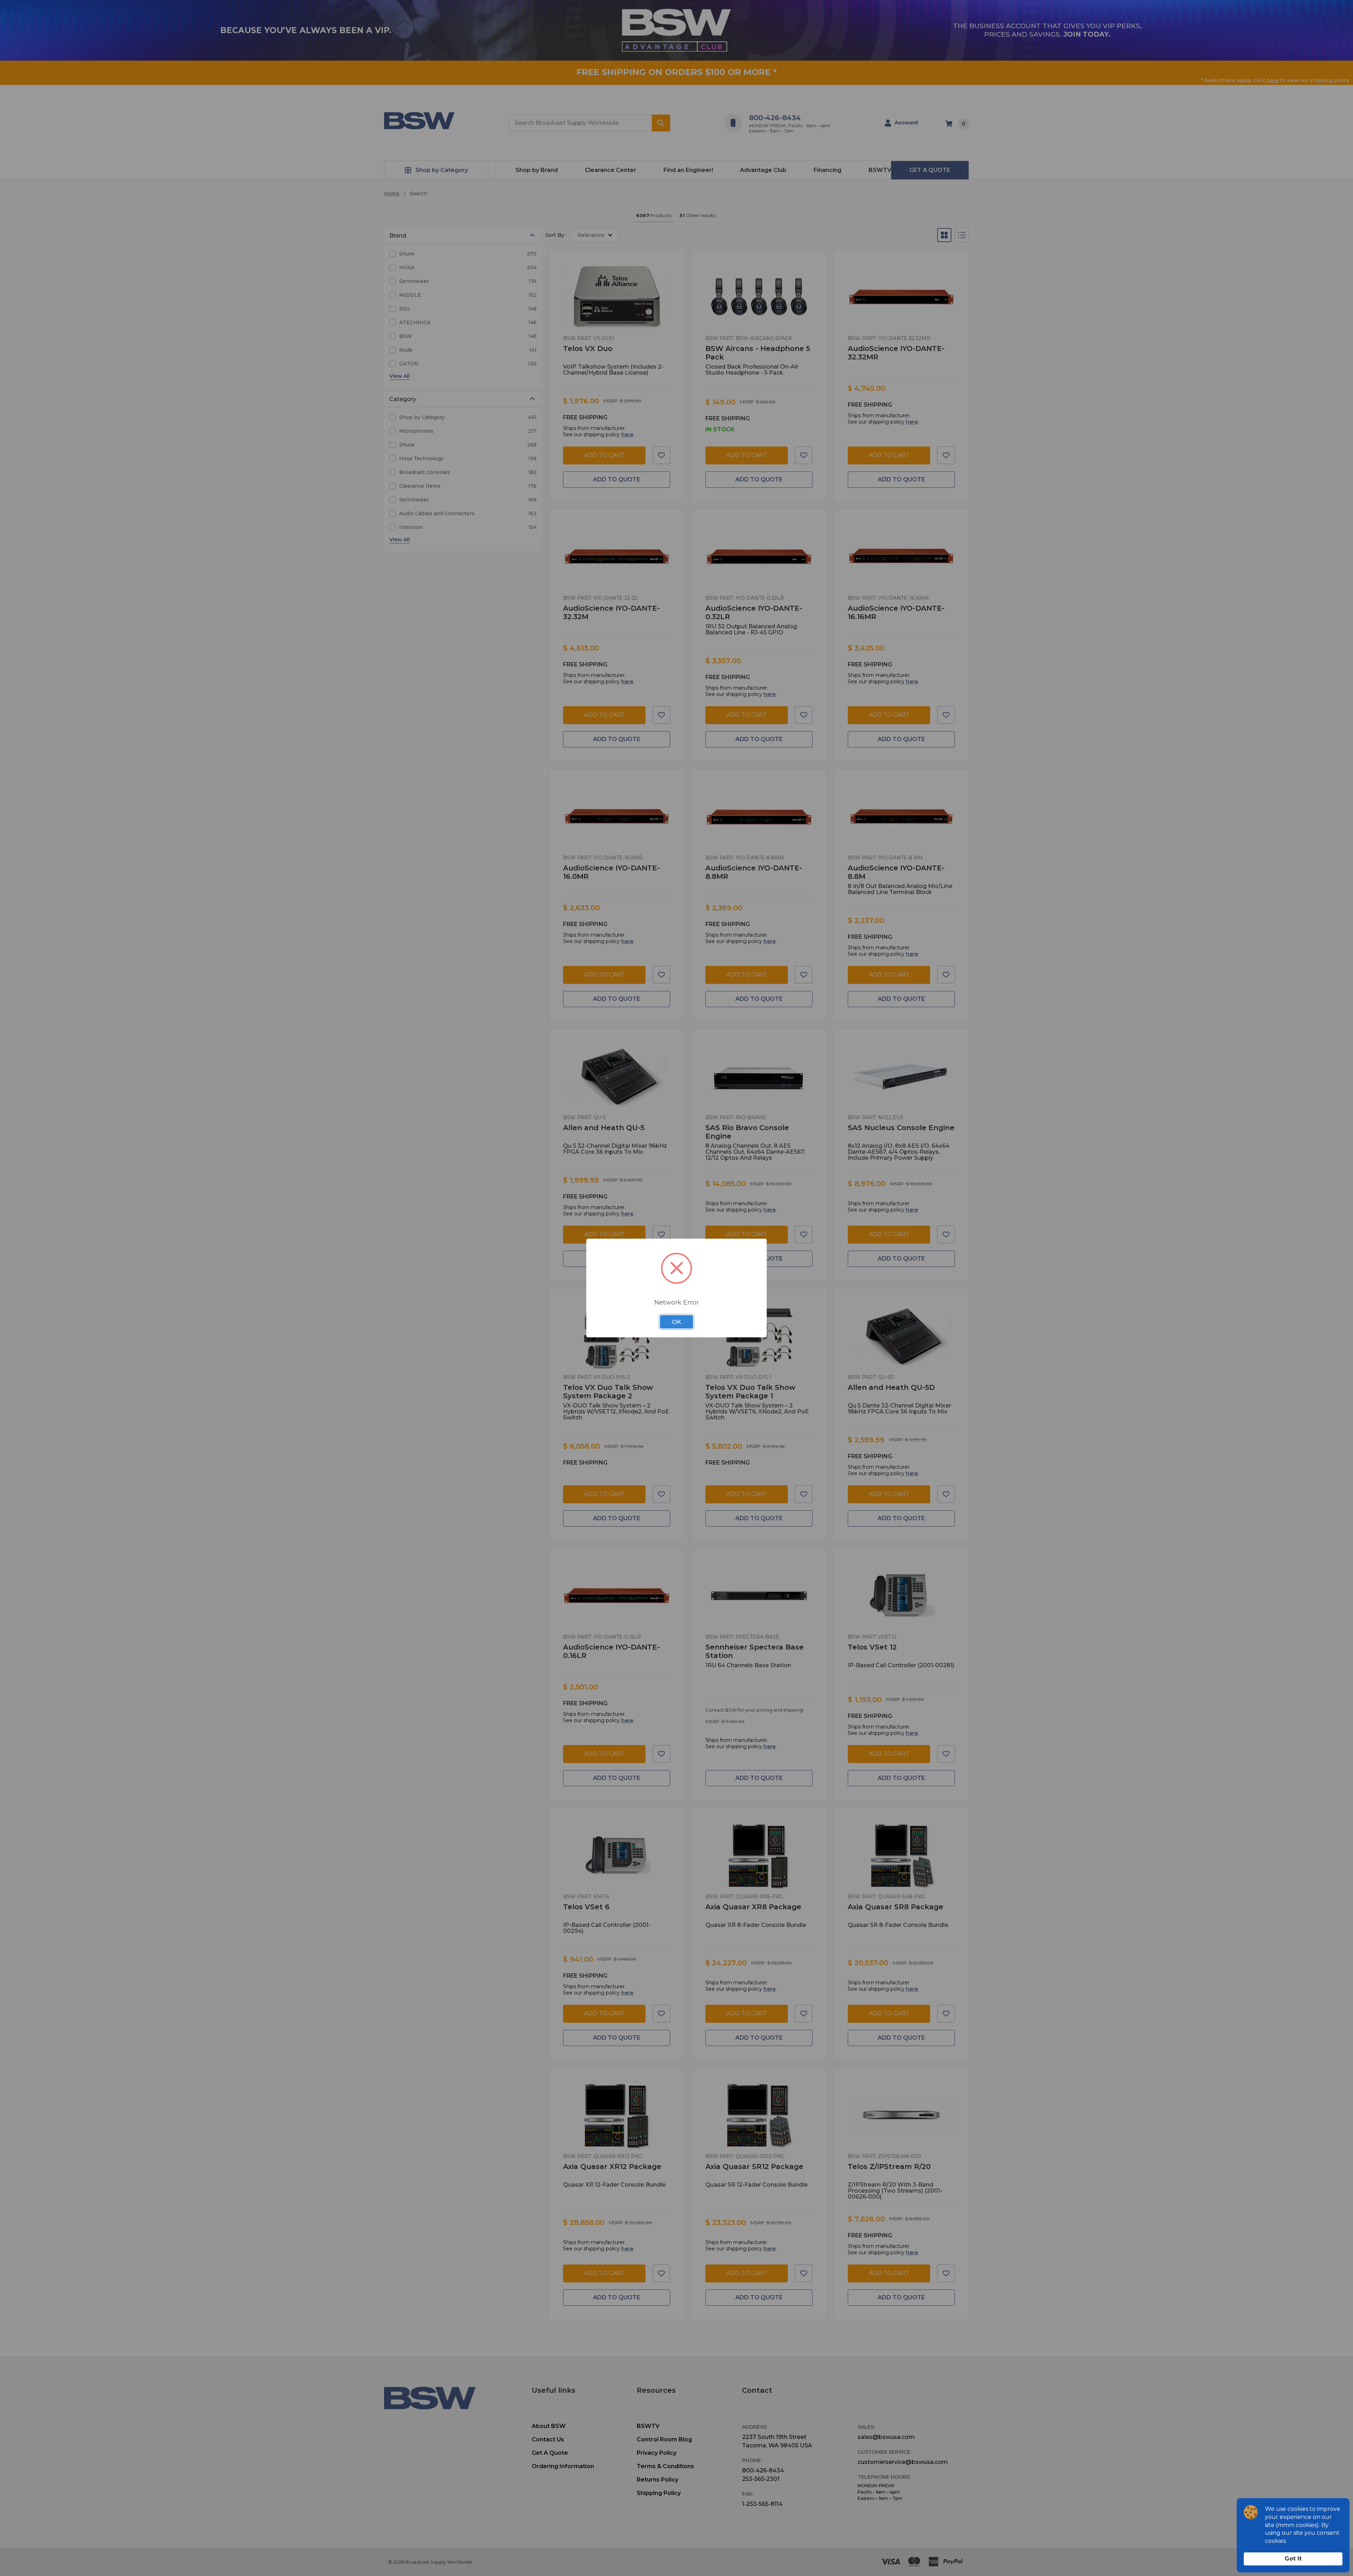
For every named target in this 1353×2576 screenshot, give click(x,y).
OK (676, 1322)
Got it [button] (1293, 2559)
